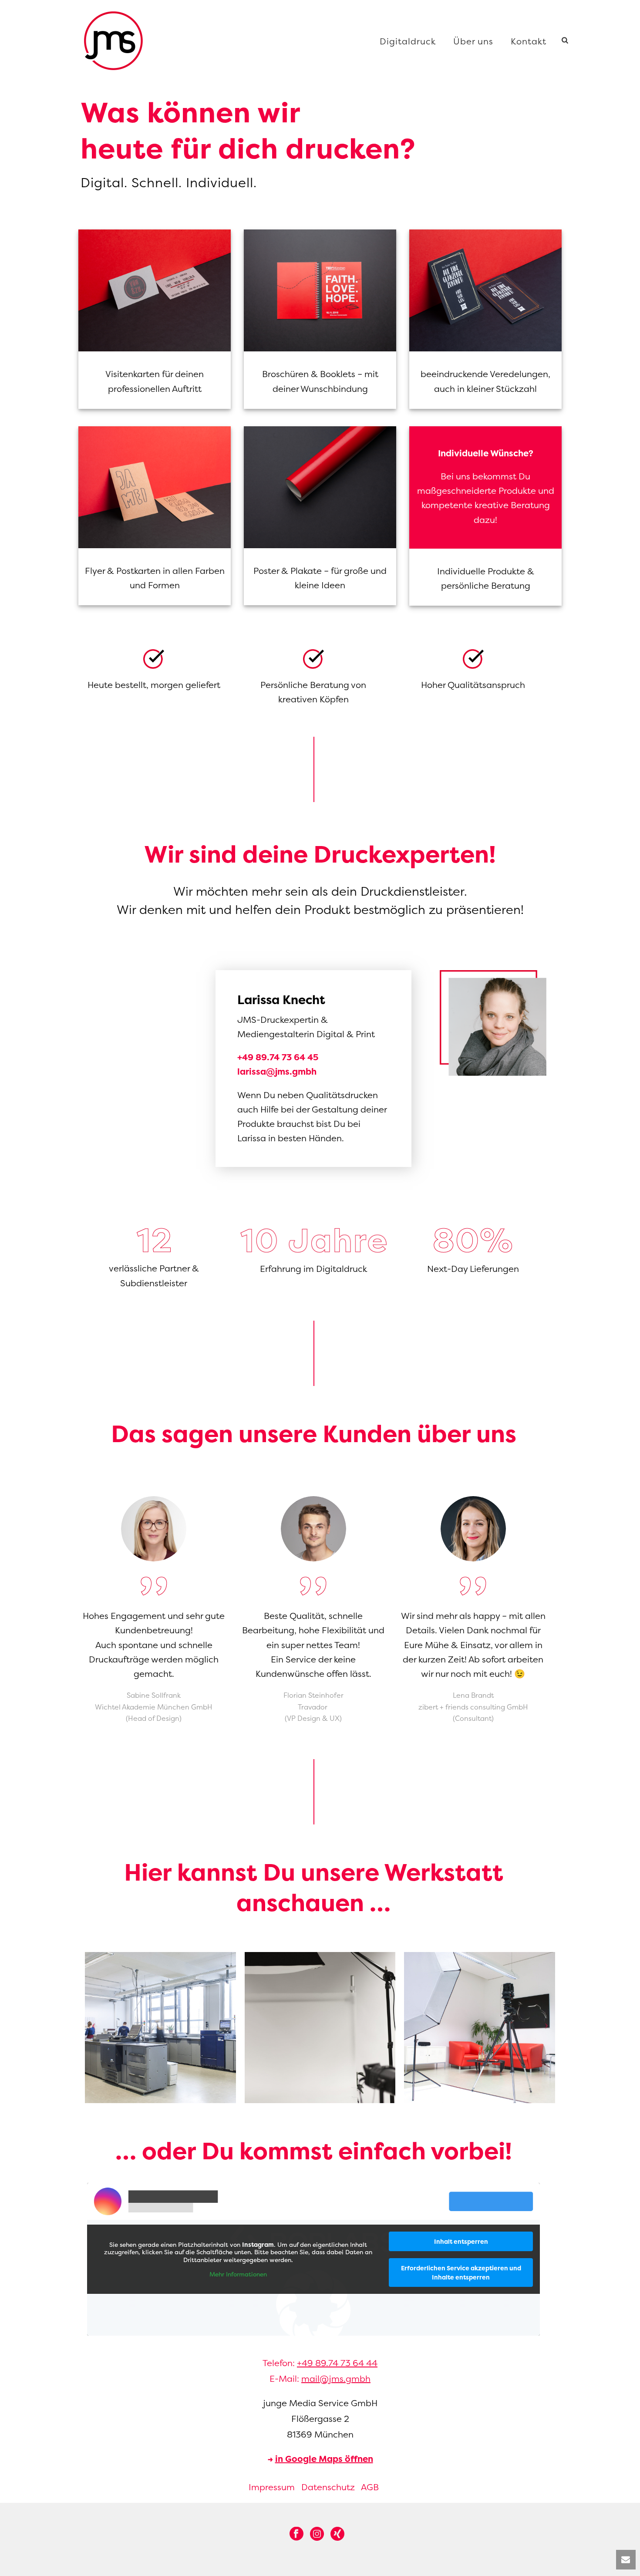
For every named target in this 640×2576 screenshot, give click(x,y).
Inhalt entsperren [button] (461, 2241)
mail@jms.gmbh (336, 2379)
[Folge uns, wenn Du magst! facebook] (296, 2534)
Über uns (473, 41)
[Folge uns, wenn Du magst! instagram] (317, 2534)
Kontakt (529, 41)
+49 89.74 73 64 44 (337, 2363)
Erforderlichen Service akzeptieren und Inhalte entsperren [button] (461, 2273)
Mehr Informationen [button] (238, 2274)
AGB (370, 2487)
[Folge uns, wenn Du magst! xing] (337, 2534)
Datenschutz (328, 2487)
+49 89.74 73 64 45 (278, 1057)
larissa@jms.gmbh (277, 1071)
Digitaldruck (408, 41)
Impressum (272, 2487)
